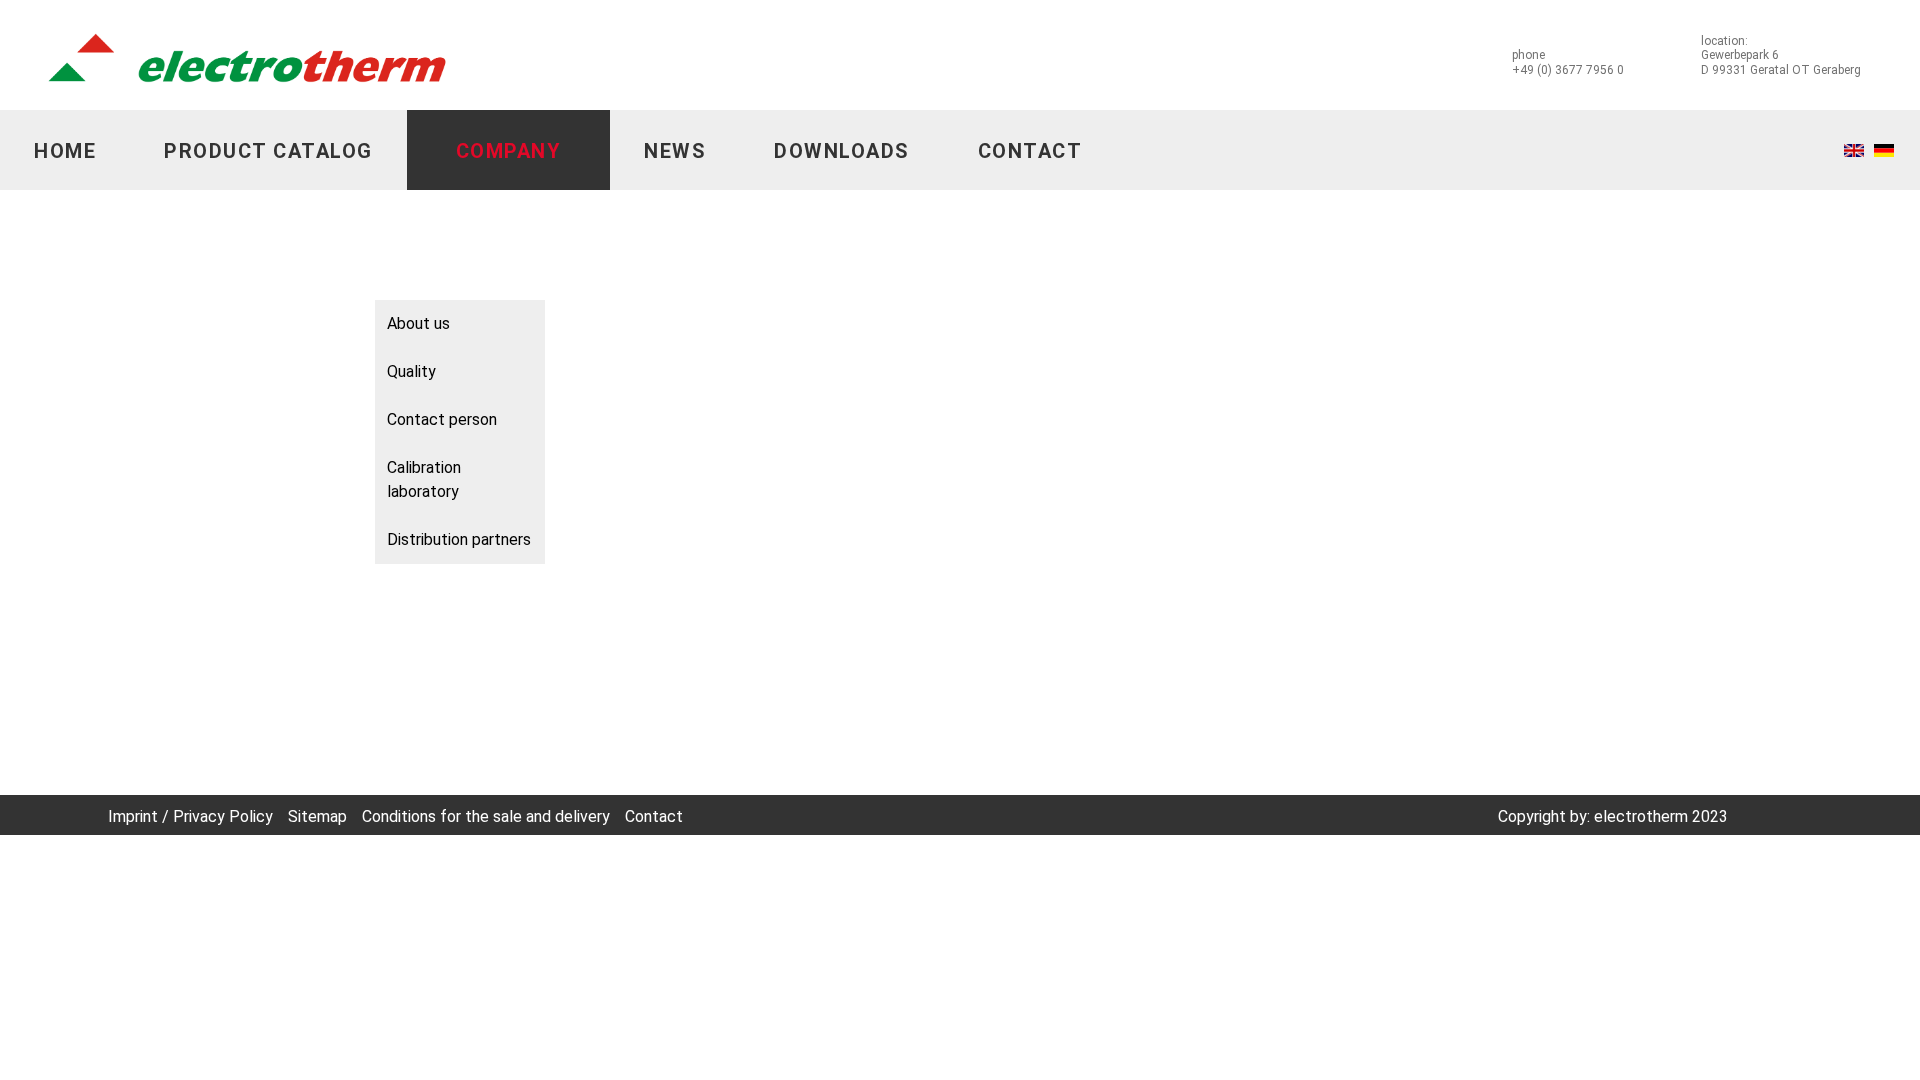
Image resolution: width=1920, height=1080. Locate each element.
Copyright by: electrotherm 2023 (1613, 816)
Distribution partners (459, 539)
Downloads (842, 151)
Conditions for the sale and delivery (486, 816)
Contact (1030, 151)
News (675, 151)
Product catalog (268, 151)
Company (509, 151)
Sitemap (317, 816)
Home (65, 151)
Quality (411, 371)
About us (418, 323)
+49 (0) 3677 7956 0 (1568, 70)
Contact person (442, 419)
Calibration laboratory (424, 479)
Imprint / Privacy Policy (190, 816)
